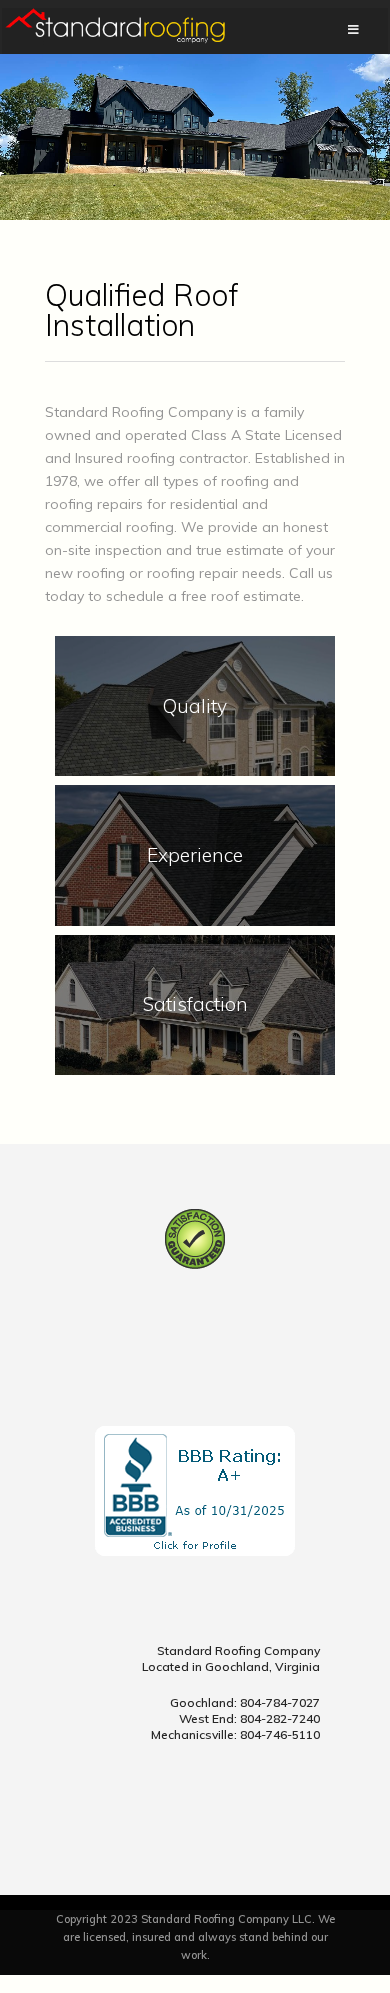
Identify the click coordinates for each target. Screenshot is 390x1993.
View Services (195, 739)
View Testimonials (195, 1038)
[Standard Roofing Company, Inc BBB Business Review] (195, 1551)
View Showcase (195, 888)
